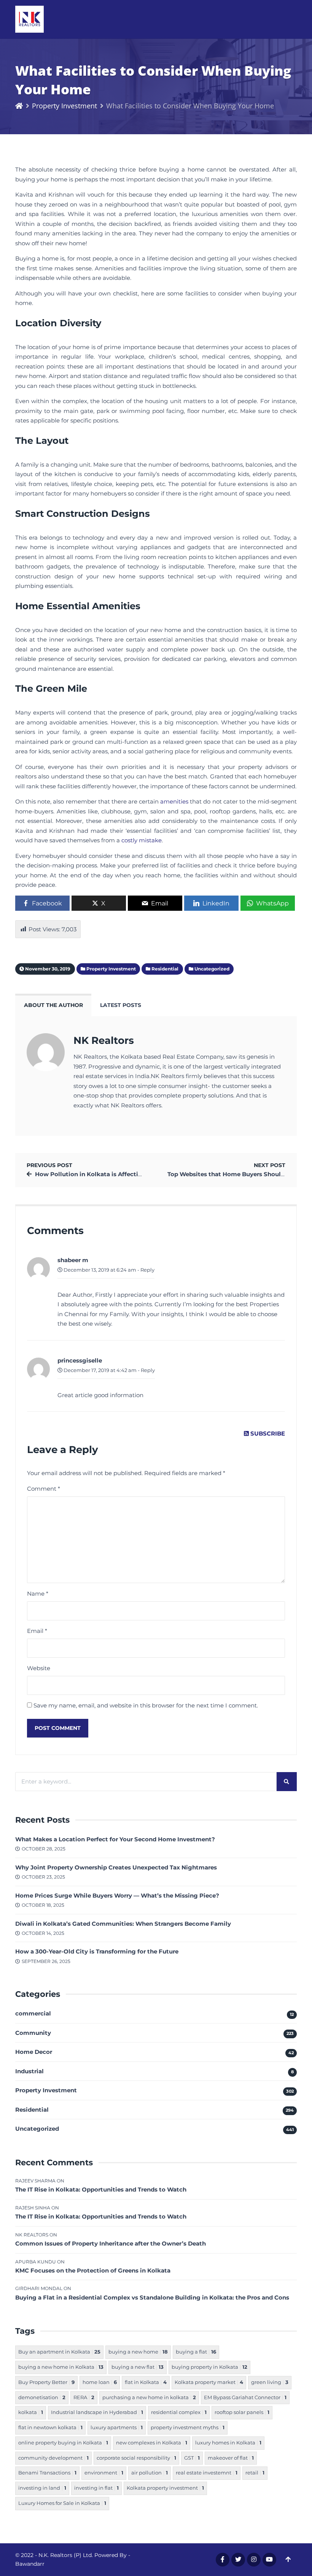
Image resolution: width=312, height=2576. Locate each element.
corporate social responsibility (136, 2458)
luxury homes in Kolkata (228, 2443)
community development (53, 2458)
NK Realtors (104, 1040)
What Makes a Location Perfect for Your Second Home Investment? (115, 1839)
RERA (84, 2397)
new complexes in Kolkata (152, 2443)
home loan (100, 2382)
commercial (33, 2013)
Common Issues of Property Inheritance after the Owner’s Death (111, 2243)
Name (38, 1594)
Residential (32, 2110)
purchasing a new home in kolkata (149, 2397)
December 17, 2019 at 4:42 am (99, 1370)
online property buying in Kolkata (63, 2443)
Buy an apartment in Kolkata (59, 2352)
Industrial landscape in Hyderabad (97, 2412)
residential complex (179, 2412)
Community (33, 2033)
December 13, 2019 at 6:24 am (99, 1270)
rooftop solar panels (242, 2412)
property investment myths (188, 2428)
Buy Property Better (46, 2382)
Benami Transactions (47, 2473)
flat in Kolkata (146, 2382)
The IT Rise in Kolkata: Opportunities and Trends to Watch (101, 2189)
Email (37, 1631)
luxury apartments (117, 2428)
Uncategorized (37, 2129)
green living (270, 2382)
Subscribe (267, 1433)
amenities (174, 801)
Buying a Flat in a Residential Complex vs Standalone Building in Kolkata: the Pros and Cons (152, 2297)
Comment (44, 1489)
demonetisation (42, 2397)
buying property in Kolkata (209, 2367)
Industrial (29, 2071)
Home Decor (34, 2052)
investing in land (42, 2488)
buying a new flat (138, 2367)
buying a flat (196, 2352)
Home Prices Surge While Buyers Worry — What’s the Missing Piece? (117, 1895)
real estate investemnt (207, 2473)
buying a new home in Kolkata (61, 2367)
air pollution (150, 2473)
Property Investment (64, 106)
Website (39, 1668)
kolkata (31, 2412)
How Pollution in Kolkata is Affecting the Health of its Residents (131, 1174)
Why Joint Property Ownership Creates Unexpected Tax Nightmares (116, 1867)
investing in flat (96, 2488)
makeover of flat (231, 2458)
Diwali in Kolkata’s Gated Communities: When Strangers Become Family (123, 1924)
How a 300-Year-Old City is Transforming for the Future (97, 1951)
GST (192, 2458)
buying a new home (138, 2352)
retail (255, 2473)
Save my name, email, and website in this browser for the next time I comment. (146, 1705)
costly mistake (142, 840)
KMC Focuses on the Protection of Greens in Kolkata (93, 2270)
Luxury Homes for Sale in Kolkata (62, 2503)
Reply (147, 1270)
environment (104, 2473)
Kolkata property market (209, 2382)
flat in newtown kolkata (50, 2428)
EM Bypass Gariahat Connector (245, 2397)
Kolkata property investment (165, 2488)
